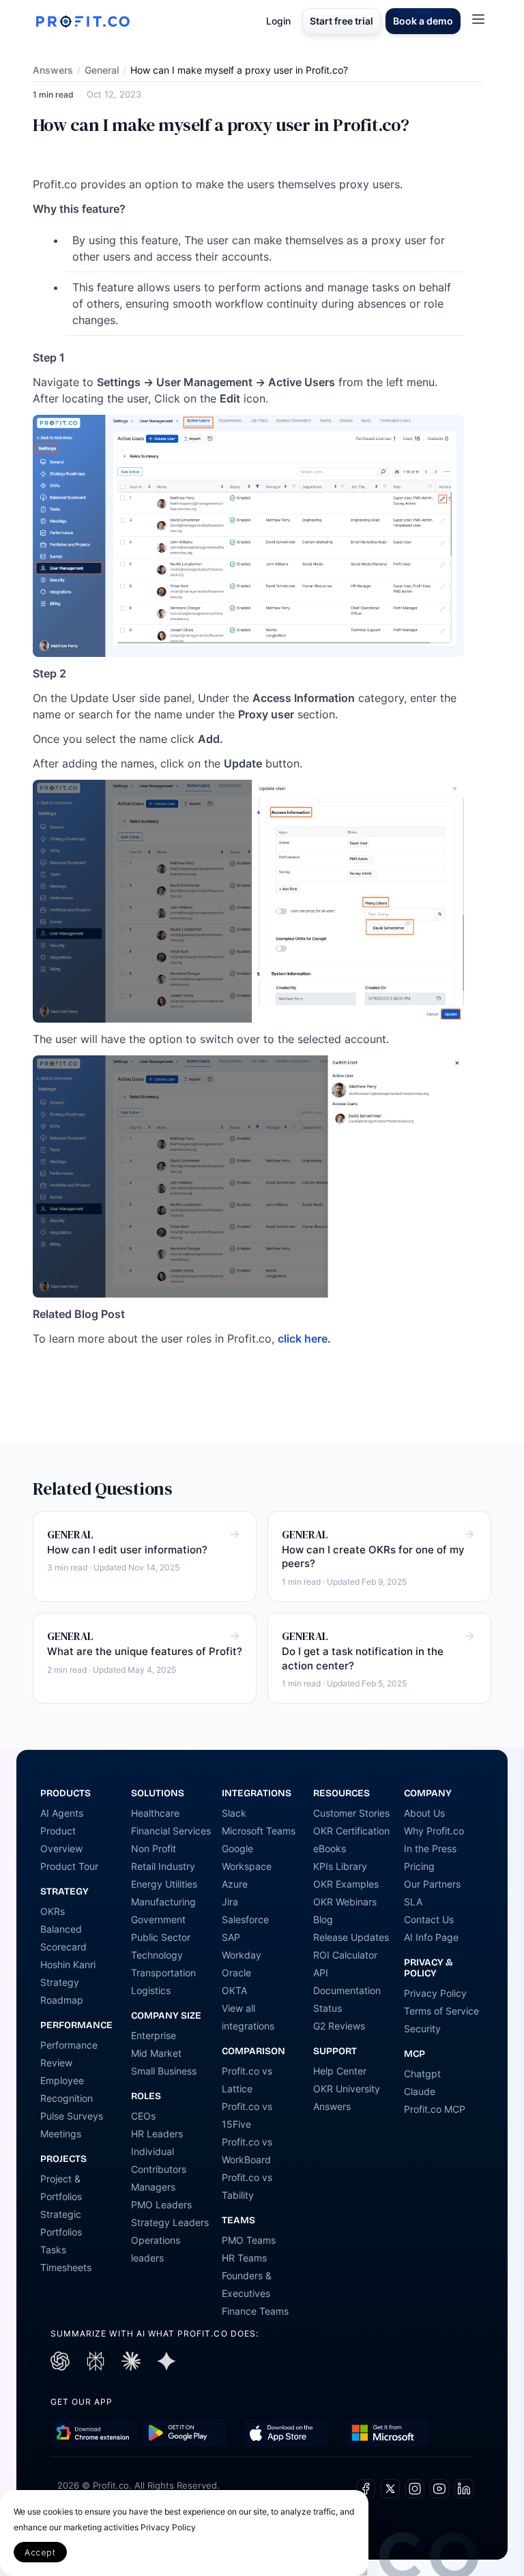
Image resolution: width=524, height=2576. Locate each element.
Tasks (53, 2250)
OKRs (53, 1911)
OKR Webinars (345, 1902)
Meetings (61, 2134)
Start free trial (341, 21)
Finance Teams (255, 2311)
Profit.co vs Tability (247, 2186)
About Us (424, 1813)
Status (327, 2008)
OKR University (347, 2089)
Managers (153, 2187)
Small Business (164, 2071)
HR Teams (244, 2258)
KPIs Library (340, 1866)
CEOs (143, 2116)
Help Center (340, 2071)
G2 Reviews (339, 2026)
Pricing (419, 1866)
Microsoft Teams (259, 1831)
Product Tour (69, 1866)
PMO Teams (249, 2240)
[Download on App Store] (286, 2433)
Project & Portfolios (61, 2187)
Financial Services (171, 1831)
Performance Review (69, 2054)
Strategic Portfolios (61, 2223)
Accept (40, 2552)
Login (278, 21)
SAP (231, 1937)
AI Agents (62, 1813)
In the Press (430, 1848)
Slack (234, 1813)
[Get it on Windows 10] (387, 2433)
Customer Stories (351, 1813)
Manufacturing (163, 1902)
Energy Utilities (164, 1884)
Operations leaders (156, 2249)
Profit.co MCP (435, 2109)
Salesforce (245, 1919)
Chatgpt (422, 2074)
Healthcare (155, 1813)
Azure (235, 1884)
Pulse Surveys (72, 2116)
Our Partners (432, 1884)
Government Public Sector (161, 1928)
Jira (230, 1902)
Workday (242, 1955)
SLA (413, 1902)
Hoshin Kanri (68, 1964)
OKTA (234, 1990)
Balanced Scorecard (63, 1938)
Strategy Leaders (170, 2222)
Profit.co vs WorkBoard (247, 2151)
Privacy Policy (435, 1993)
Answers (53, 70)
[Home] (83, 21)
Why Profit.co (434, 1831)
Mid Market (156, 2053)
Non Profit (154, 1848)
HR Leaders (157, 2134)
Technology (157, 1955)
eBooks (330, 1848)
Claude (420, 2091)
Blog (323, 1919)
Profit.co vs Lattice (247, 2080)
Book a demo (423, 21)
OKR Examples (346, 1884)
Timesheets (66, 2267)
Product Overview (61, 1840)
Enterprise (154, 2035)
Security (422, 2029)
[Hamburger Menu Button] (478, 19)
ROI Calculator (345, 1955)
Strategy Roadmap (62, 1991)
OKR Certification (351, 1831)
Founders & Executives (247, 2284)
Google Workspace (247, 1857)
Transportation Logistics (163, 1981)
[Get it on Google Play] (93, 2433)
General (102, 70)
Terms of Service (441, 2011)
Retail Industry (163, 1866)
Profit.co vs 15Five (247, 2115)
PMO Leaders (161, 2205)
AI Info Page (431, 1937)
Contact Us (429, 1919)
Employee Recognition (67, 2089)
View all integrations (248, 2017)
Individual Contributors (159, 2160)
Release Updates (351, 1937)
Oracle (236, 1973)
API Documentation (347, 1981)
